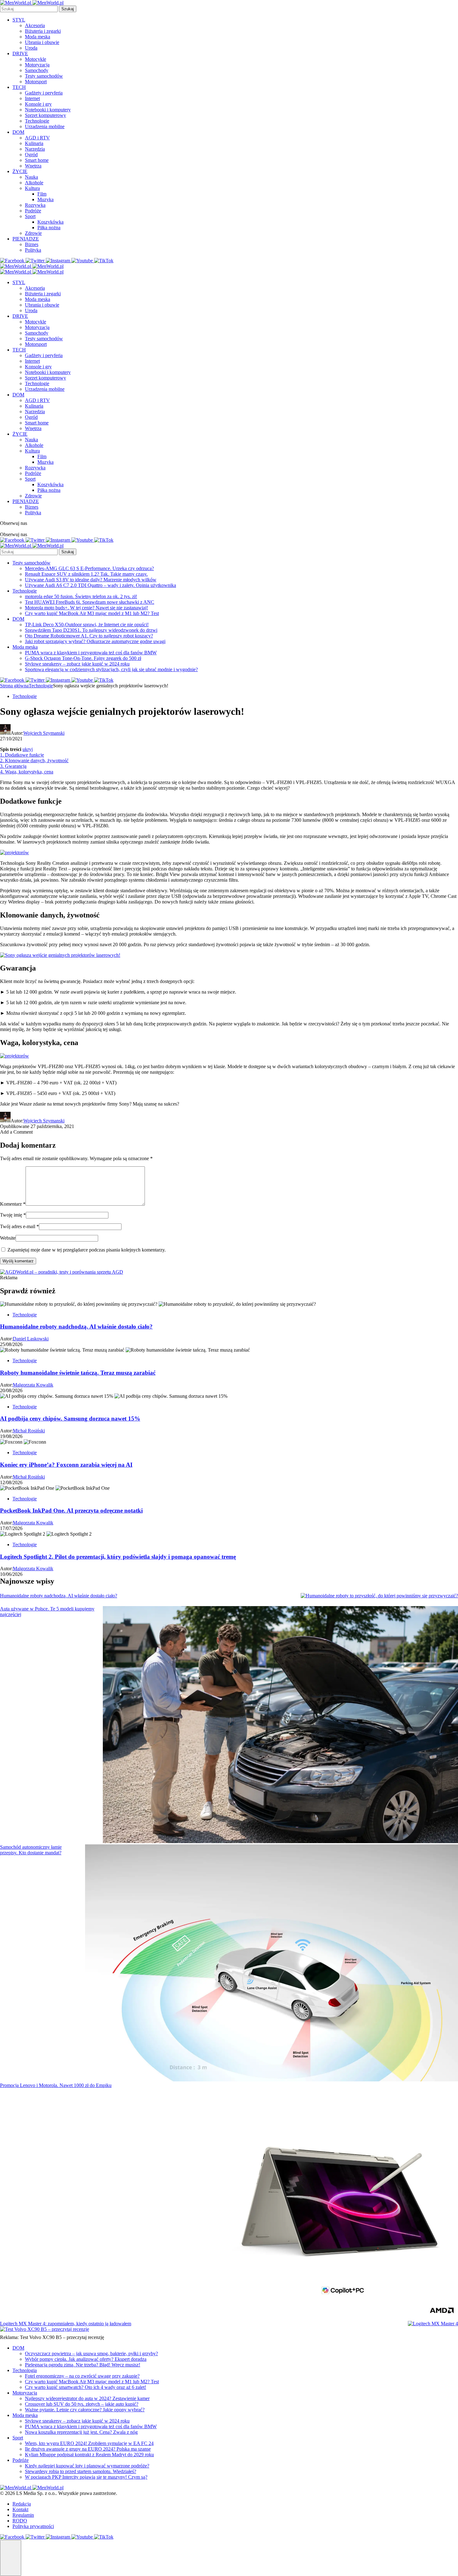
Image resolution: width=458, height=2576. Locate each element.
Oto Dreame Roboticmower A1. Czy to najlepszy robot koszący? (89, 636)
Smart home (37, 160)
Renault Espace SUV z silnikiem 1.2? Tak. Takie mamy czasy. (86, 574)
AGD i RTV (37, 138)
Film (42, 194)
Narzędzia (35, 149)
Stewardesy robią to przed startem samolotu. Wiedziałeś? (81, 2471)
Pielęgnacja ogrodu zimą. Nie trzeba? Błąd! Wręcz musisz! (83, 2365)
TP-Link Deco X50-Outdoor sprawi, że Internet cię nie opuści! (87, 625)
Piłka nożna (49, 228)
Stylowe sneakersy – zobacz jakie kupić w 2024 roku (77, 664)
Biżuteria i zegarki (43, 31)
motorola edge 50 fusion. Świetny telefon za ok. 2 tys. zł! (81, 596)
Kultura (32, 188)
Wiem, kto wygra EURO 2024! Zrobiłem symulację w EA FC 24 (89, 2443)
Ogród (31, 155)
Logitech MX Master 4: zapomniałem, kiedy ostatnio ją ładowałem (66, 2324)
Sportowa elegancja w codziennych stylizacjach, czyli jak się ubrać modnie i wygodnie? (111, 669)
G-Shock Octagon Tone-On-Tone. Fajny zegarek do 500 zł (83, 658)
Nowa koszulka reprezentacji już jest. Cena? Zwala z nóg (81, 2432)
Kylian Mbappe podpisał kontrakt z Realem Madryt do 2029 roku (89, 2455)
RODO (20, 2521)
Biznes (32, 244)
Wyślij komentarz (18, 1261)
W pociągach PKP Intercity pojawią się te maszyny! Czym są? (86, 2477)
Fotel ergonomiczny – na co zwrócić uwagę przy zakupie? (82, 2376)
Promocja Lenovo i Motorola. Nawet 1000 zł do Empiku (56, 2085)
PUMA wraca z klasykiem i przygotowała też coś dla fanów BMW (91, 653)
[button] (11, 2558)
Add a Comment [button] (16, 1132)
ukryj (28, 749)
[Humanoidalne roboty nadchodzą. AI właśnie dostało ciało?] (379, 1596)
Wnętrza (33, 166)
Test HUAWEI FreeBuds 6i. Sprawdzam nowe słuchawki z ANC (90, 602)
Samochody (37, 70)
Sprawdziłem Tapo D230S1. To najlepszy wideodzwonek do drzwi (91, 630)
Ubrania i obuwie (42, 42)
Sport (30, 216)
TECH (19, 87)
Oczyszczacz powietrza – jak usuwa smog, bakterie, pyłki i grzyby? (91, 2353)
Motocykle (36, 59)
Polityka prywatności (33, 2526)
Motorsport (36, 82)
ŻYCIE (20, 171)
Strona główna (14, 686)
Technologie (37, 121)
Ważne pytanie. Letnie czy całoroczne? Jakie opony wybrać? (85, 2410)
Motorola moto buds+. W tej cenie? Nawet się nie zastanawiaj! (86, 608)
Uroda (31, 48)
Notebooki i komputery (48, 110)
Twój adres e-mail (19, 1226)
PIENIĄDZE (26, 239)
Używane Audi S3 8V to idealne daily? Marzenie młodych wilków (91, 580)
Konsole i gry (38, 104)
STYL (19, 20)
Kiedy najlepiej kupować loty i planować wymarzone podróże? (87, 2466)
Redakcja (22, 2504)
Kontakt (20, 2509)
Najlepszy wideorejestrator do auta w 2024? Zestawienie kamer (87, 2398)
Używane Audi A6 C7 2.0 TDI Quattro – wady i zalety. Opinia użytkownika (100, 585)
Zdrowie (33, 233)
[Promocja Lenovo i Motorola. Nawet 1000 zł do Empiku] (340, 2202)
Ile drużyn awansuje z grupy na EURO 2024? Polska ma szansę (88, 2449)
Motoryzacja (37, 65)
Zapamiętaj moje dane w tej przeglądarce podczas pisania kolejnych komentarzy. (87, 1250)
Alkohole (34, 183)
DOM (18, 132)
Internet (32, 98)
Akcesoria (35, 25)
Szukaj (68, 9)
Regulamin (23, 2515)
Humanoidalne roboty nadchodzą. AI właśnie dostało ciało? (59, 1596)
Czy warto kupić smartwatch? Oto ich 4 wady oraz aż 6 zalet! (86, 2387)
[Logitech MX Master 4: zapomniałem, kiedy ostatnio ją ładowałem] (433, 2324)
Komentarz (13, 1204)
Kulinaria (34, 143)
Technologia (25, 2370)
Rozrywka (35, 205)
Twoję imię (13, 1215)
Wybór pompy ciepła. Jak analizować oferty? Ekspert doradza (86, 2359)
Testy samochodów (44, 76)
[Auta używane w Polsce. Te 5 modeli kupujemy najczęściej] (280, 1725)
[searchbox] (29, 9)
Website (8, 1238)
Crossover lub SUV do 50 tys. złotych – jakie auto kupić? (82, 2404)
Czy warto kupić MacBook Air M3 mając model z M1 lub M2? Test (92, 613)
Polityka (33, 250)
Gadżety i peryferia (44, 93)
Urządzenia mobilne (45, 126)
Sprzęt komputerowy (45, 115)
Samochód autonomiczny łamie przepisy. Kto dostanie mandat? (31, 1850)
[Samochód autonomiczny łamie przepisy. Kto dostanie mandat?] (272, 1963)
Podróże (33, 211)
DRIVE (20, 53)
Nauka (31, 177)
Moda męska (38, 37)
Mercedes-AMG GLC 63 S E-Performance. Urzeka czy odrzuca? (89, 568)
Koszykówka (50, 222)
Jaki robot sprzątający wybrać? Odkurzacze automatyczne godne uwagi (95, 641)
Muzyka (45, 199)
